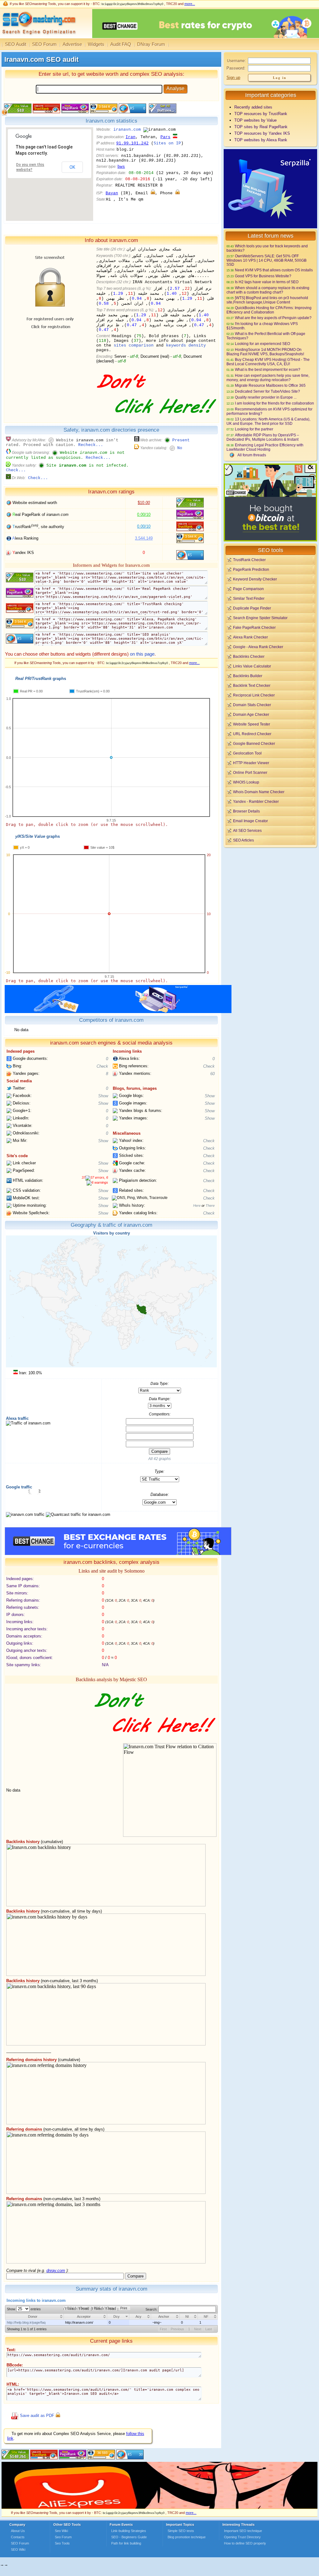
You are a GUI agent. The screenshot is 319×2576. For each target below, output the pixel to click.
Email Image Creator (250, 821)
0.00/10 (144, 514)
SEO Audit (16, 44)
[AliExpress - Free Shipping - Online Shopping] (159, 2507)
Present (181, 440)
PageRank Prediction (251, 569)
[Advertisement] (270, 892)
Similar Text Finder (249, 598)
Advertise (72, 44)
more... (190, 4)
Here (197, 1206)
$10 (144, 503)
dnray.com (56, 2270)
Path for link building (126, 2543)
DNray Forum (151, 44)
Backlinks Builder (248, 676)
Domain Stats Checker (252, 705)
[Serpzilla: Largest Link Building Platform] (118, 1012)
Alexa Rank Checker (250, 637)
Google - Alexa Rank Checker (258, 647)
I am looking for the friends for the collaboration (274, 403)
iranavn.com (127, 130)
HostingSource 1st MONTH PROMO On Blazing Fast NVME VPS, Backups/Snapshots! (265, 352)
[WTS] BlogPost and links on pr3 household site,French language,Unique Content (267, 300)
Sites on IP (167, 143)
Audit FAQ (121, 44)
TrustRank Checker (249, 560)
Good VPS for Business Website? (263, 276)
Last (209, 2329)
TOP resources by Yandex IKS (262, 133)
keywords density (186, 345)
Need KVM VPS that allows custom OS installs (274, 270)
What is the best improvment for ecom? (268, 369)
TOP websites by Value (255, 120)
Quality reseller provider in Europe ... (266, 397)
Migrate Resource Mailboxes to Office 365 (270, 385)
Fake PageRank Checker (254, 627)
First (163, 2329)
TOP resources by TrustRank (261, 114)
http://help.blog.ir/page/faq (26, 2322)
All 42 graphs (159, 1459)
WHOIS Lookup (246, 782)
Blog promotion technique (187, 2537)
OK (72, 167)
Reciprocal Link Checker (254, 695)
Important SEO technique (243, 2531)
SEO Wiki (18, 2549)
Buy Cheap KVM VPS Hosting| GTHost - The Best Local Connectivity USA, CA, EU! (268, 362)
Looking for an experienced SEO (262, 344)
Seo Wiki (61, 2531)
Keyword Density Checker (255, 579)
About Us (18, 2531)
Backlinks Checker (249, 656)
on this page (142, 654)
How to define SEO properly (245, 2543)
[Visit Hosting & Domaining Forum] (156, 420)
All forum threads (252, 455)
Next (198, 2329)
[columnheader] (35, 2317)
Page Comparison (248, 589)
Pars (165, 137)
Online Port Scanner (250, 772)
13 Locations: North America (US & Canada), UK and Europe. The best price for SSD (268, 421)
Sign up (233, 78)
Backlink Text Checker (252, 685)
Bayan (112, 193)
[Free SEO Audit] (73, 2458)
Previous (177, 2329)
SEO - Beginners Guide (129, 2537)
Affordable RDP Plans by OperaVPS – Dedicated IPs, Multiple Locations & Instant (263, 437)
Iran (131, 137)
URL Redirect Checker (252, 734)
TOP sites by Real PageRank (261, 127)
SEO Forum (44, 44)
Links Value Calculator (252, 666)
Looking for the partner (254, 429)
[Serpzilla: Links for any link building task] (270, 227)
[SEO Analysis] (38, 37)
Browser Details (246, 811)
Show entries (24, 2309)
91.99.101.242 (132, 143)
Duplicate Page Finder (252, 608)
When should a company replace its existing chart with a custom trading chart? (268, 290)
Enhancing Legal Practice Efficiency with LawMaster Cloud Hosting (265, 447)
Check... (16, 470)
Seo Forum (63, 2537)
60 (212, 1074)
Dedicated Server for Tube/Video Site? (267, 391)
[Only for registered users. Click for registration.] (153, 193)
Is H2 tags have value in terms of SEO (267, 282)
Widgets (96, 44)
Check (102, 1066)
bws (121, 167)
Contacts (18, 2537)
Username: (236, 61)
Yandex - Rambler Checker (256, 801)
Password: (236, 68)
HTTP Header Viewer (251, 763)
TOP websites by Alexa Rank (261, 140)
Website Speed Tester (252, 724)
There (210, 1206)
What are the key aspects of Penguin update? (273, 318)
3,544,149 (144, 538)
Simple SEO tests (181, 2531)
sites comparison (134, 345)
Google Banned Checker (254, 743)
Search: (152, 2309)
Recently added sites (253, 107)
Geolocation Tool (247, 753)
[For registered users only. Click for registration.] (58, 2416)
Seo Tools (62, 2543)
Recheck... (91, 445)
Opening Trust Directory (242, 2537)
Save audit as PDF (37, 2416)
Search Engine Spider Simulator (260, 618)
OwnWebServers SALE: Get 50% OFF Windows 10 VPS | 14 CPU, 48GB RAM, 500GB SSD (267, 260)
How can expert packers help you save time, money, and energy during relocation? (268, 378)
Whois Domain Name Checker (259, 792)
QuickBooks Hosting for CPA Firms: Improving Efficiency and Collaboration (269, 310)
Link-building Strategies (129, 2531)
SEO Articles (243, 840)
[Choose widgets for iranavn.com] (162, 112)
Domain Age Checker (251, 714)
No (180, 448)
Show (103, 1096)
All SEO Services (247, 830)
